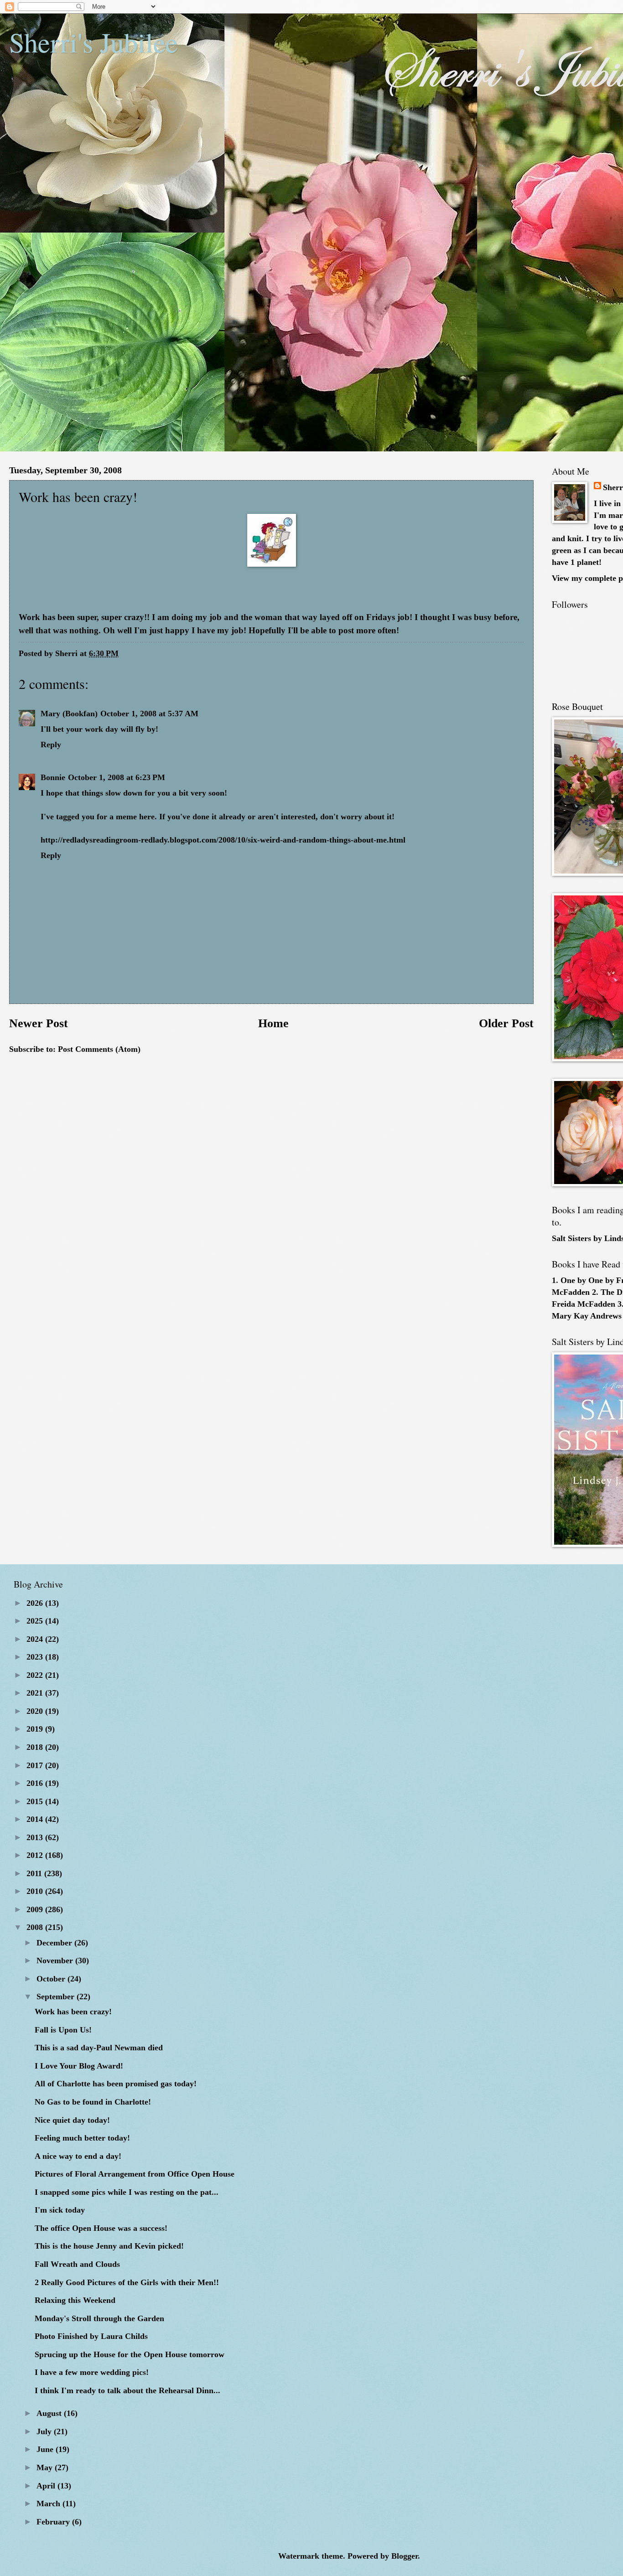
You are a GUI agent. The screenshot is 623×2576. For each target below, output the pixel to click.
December (55, 1943)
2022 (36, 1675)
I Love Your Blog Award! (79, 2066)
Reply (51, 745)
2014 (36, 1819)
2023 (36, 1657)
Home (273, 1023)
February (54, 2522)
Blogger (405, 2556)
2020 (36, 1711)
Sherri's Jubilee (93, 42)
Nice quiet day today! (72, 2120)
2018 (36, 1747)
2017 (36, 1765)
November (56, 1960)
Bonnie (53, 777)
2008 (36, 1927)
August (50, 2413)
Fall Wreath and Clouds (77, 2264)
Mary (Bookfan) (69, 714)
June (46, 2449)
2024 (36, 1639)
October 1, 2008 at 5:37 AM (149, 714)
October (52, 1979)
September (57, 1997)
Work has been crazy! (73, 2012)
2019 (36, 1729)
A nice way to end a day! (78, 2156)
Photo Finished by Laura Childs (91, 2336)
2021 (36, 1693)
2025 (36, 1621)
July (45, 2431)
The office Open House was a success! (101, 2228)
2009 (36, 1909)
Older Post (506, 1023)
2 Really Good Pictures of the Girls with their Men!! (127, 2282)
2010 (36, 1891)
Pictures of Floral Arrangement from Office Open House (135, 2174)
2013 (36, 1837)
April (47, 2486)
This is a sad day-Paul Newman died (99, 2048)
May (46, 2467)
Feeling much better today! (82, 2138)
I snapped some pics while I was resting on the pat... (127, 2192)
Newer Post (39, 1023)
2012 (36, 1855)
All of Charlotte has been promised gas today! (116, 2084)
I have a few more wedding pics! (92, 2372)
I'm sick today (60, 2210)
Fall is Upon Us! (63, 2030)
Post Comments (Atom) (99, 1049)
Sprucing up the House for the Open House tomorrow (130, 2354)
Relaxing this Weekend (75, 2300)
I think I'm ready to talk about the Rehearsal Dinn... (127, 2390)
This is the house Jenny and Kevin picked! (109, 2246)
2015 (36, 1801)
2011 (35, 1873)
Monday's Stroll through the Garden (99, 2318)
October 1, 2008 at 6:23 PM (117, 777)
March (49, 2504)
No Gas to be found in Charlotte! (93, 2102)
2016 (36, 1783)
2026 (36, 1603)
